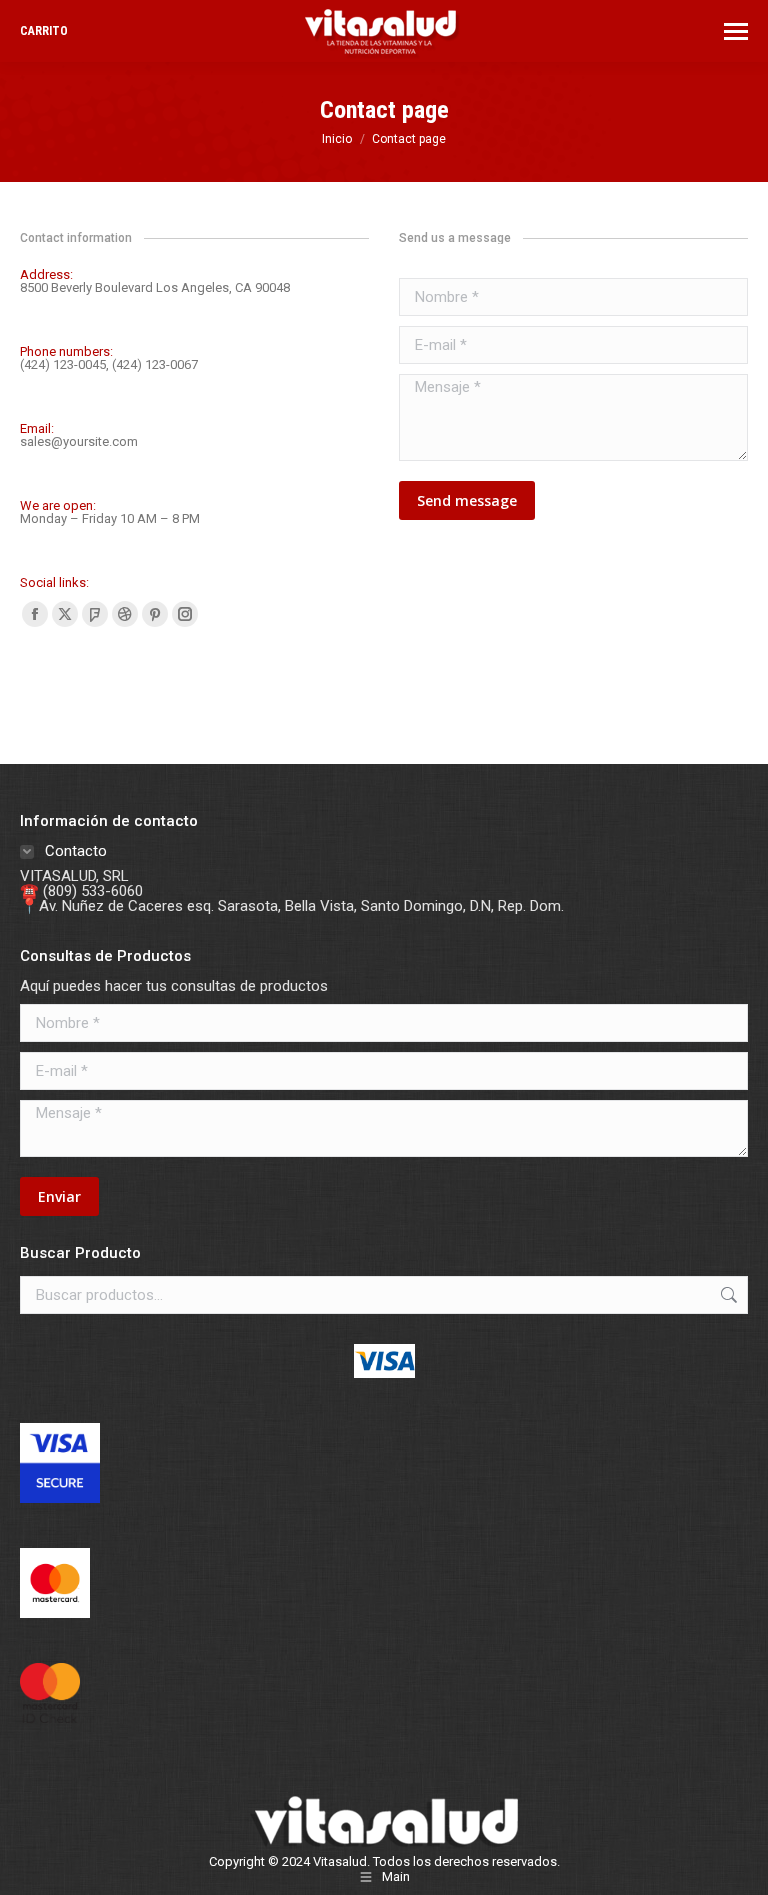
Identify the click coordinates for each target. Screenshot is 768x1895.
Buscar (727, 1295)
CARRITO (44, 31)
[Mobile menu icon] (736, 31)
